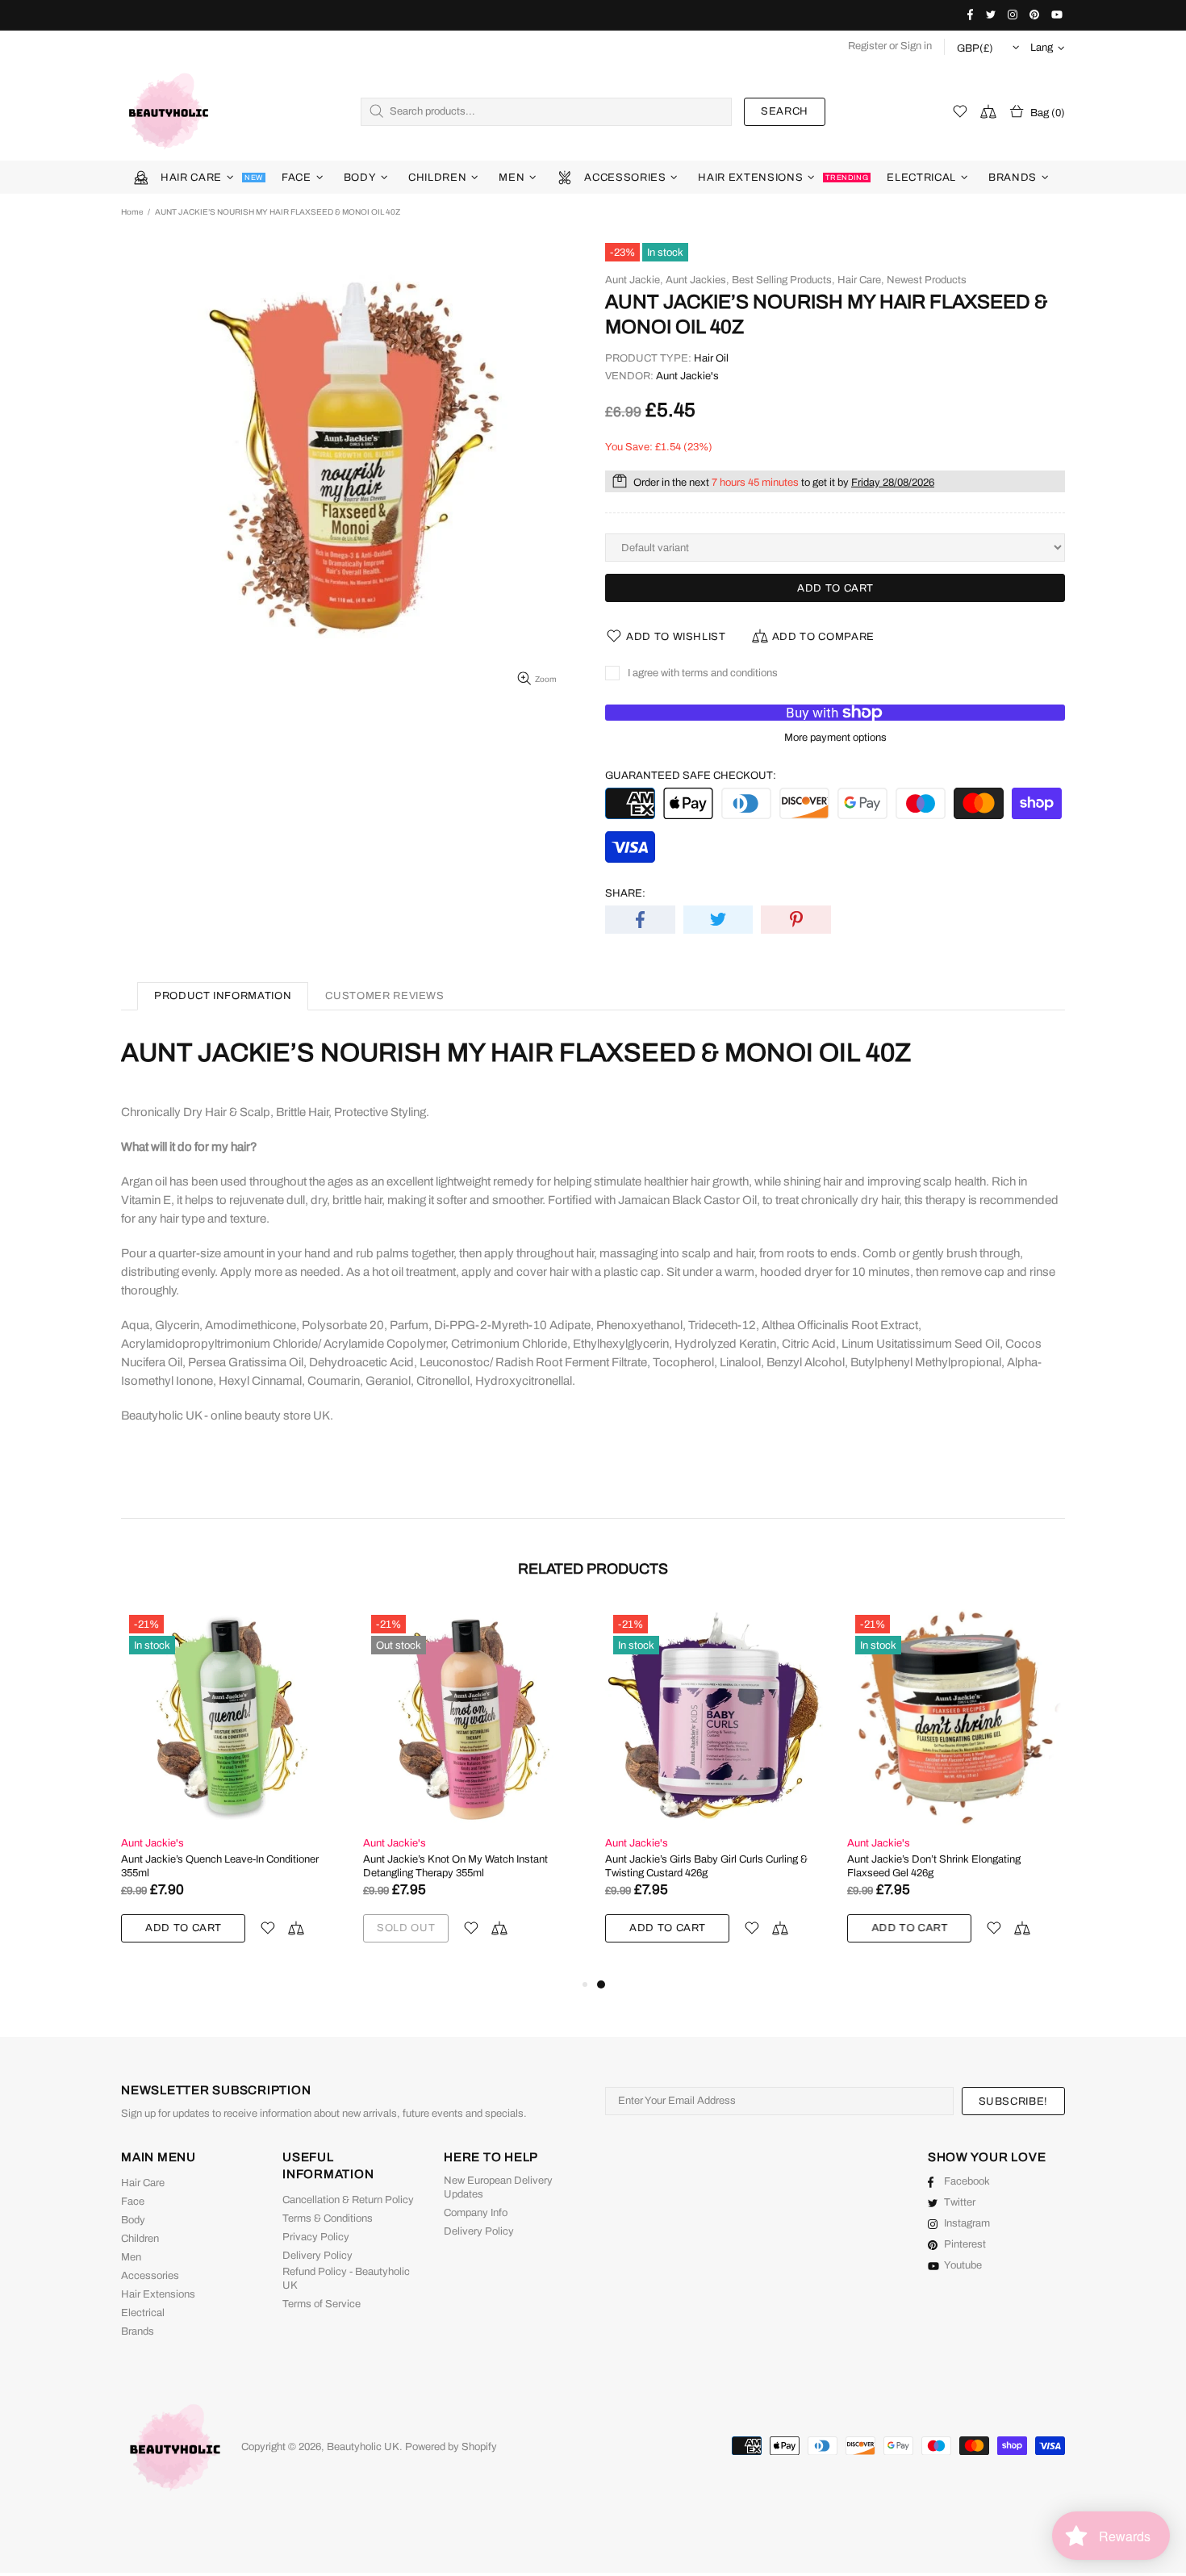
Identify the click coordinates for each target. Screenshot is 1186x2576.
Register (867, 46)
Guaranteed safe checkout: (691, 776)
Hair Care (143, 2183)
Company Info (476, 2213)
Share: (625, 893)
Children (140, 2239)
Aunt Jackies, (697, 280)
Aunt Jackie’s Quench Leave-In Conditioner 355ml (220, 1866)
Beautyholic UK (169, 111)
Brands (138, 2331)
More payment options (835, 738)
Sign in (916, 46)
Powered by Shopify (451, 2447)
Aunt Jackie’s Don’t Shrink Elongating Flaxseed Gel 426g (934, 1866)
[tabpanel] (714, 1791)
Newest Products (927, 280)
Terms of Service (322, 2304)
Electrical (143, 2313)
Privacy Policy (316, 2237)
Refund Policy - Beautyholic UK (346, 2279)
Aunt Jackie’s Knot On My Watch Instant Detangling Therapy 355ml (455, 1866)
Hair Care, (861, 280)
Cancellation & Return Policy (348, 2200)
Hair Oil (711, 358)
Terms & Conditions (328, 2218)
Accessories (150, 2276)
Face (133, 2202)
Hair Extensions (158, 2294)
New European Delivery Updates (498, 2187)
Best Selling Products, (783, 280)
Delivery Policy (317, 2256)
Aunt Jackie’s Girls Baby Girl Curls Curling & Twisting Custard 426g (706, 1866)
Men (131, 2257)
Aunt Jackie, (634, 280)
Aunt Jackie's (687, 376)
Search (785, 111)
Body (133, 2220)
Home (132, 212)
